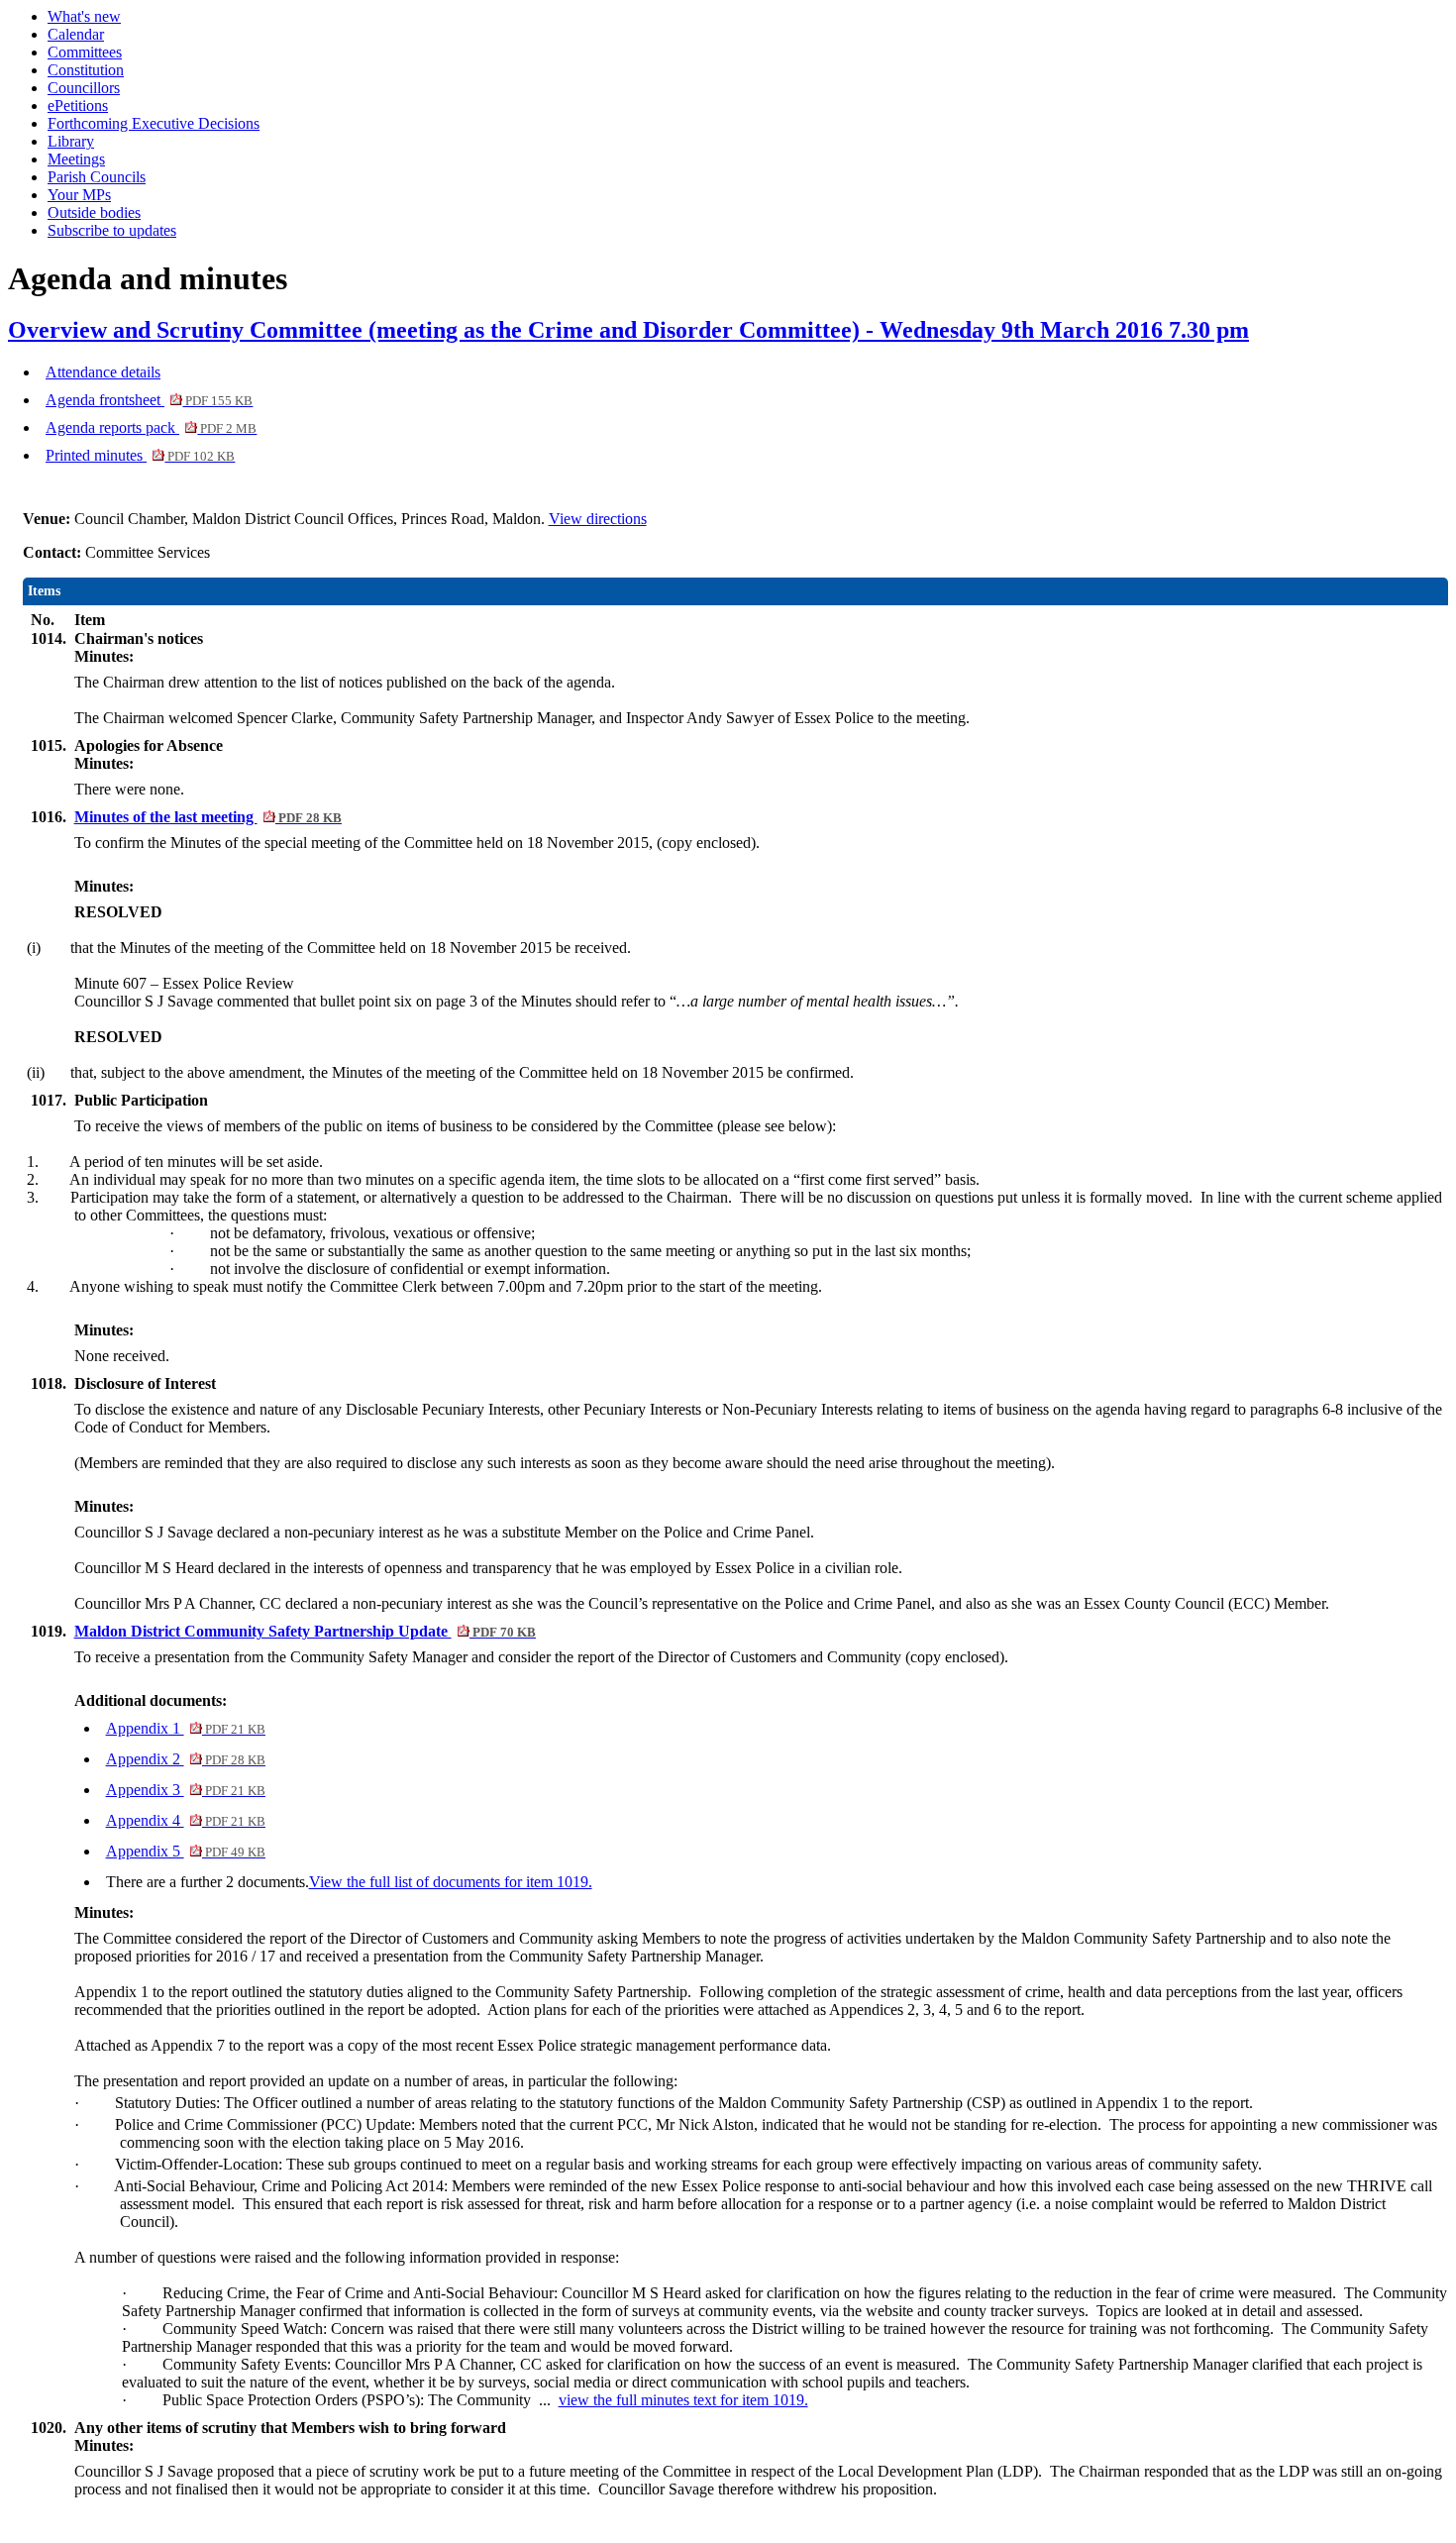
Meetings (76, 159)
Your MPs (79, 195)
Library (71, 141)
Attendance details (103, 372)
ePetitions (78, 106)
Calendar (76, 34)
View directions (598, 519)
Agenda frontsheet (149, 400)
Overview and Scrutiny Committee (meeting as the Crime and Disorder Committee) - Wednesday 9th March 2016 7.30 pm (628, 330)
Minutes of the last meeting (208, 817)
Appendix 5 (186, 1851)
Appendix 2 (186, 1759)
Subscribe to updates (112, 230)
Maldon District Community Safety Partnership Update (305, 1631)
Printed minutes (140, 455)
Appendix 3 (186, 1790)
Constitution (86, 70)
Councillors (84, 88)
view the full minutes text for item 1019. (683, 2400)
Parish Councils (97, 177)
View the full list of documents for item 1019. (451, 1882)
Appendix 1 (186, 1728)
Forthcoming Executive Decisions (154, 123)
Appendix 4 (186, 1820)
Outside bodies (94, 212)
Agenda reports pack (151, 427)
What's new (84, 16)
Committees (85, 52)
